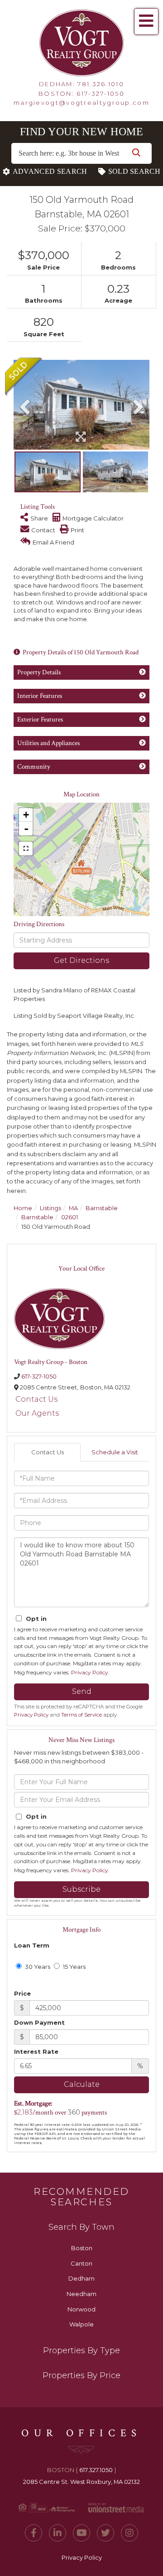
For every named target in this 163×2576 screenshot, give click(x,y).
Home (23, 1208)
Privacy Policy (90, 1672)
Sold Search (134, 171)
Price (22, 1993)
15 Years (74, 1967)
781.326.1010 (101, 84)
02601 (70, 1217)
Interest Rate (36, 2051)
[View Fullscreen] (26, 849)
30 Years (37, 1967)
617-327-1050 (101, 93)
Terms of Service (81, 1715)
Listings (50, 1208)
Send (82, 1691)
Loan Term (32, 1945)
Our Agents (37, 1413)
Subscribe (81, 1889)
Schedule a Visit (115, 1452)
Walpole (81, 2324)
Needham (81, 2294)
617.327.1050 (96, 2470)
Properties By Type (81, 2350)
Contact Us (36, 1399)
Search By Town (81, 2227)
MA (73, 1208)
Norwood (81, 2309)
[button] (136, 153)
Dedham (81, 2278)
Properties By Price (81, 2375)
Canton (81, 2263)
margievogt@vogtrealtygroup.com (81, 103)
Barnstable (102, 1208)
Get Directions (81, 960)
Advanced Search (50, 171)
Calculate (82, 2084)
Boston (82, 2248)
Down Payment (39, 2022)
